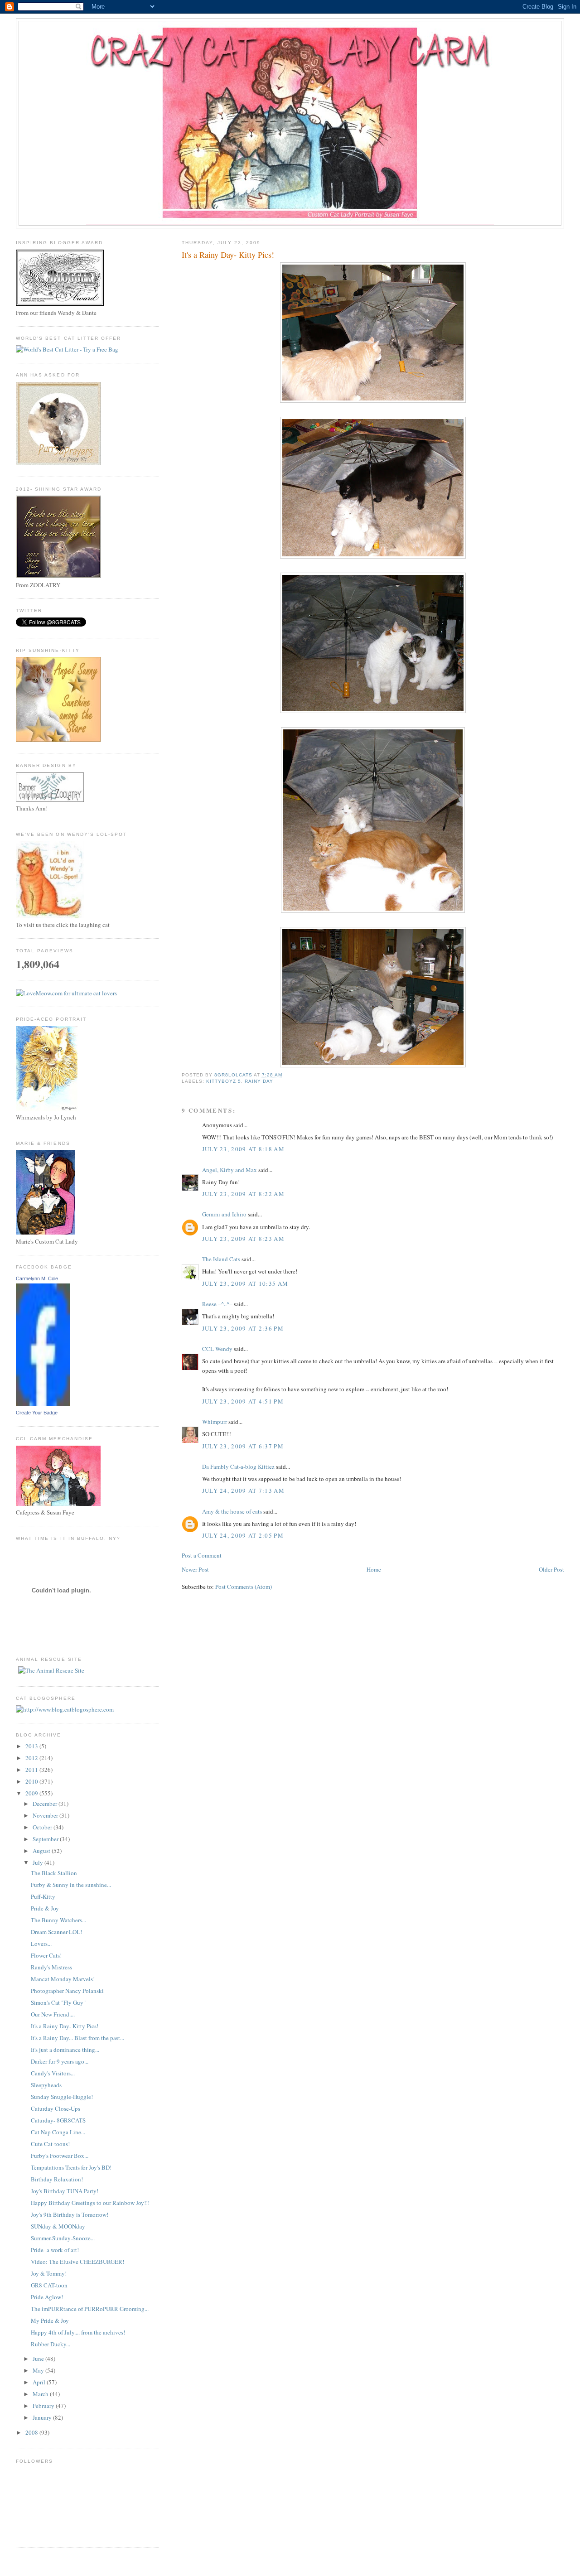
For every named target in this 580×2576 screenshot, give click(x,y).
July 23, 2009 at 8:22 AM (243, 1194)
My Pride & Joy (50, 2320)
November (46, 1815)
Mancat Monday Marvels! (63, 1979)
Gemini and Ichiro (224, 1214)
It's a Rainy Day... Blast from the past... (77, 2038)
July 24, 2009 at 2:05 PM (243, 1535)
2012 (32, 1758)
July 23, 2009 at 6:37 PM (243, 1446)
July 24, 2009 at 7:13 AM (243, 1491)
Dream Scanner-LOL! (56, 1932)
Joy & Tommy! (49, 2273)
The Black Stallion (54, 1873)
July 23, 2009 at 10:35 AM (245, 1283)
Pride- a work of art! (55, 2250)
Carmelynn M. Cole (37, 1278)
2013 (32, 1746)
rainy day (259, 1081)
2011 (32, 1770)
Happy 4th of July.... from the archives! (78, 2332)
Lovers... (41, 1944)
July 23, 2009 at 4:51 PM (243, 1401)
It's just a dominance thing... (65, 2050)
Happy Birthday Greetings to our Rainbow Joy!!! (90, 2203)
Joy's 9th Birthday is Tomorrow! (70, 2214)
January (43, 2417)
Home (374, 1569)
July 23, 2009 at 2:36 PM (243, 1328)
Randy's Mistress (51, 1967)
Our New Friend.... (53, 2014)
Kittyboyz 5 (224, 1081)
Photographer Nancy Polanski (67, 1991)
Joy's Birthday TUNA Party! (65, 2191)
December (46, 1804)
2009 (32, 1793)
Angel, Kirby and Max (230, 1170)
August (42, 1851)
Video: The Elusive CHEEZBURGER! (77, 2262)
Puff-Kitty (43, 1896)
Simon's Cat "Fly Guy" (58, 2002)
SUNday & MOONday (58, 2226)
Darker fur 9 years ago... (60, 2061)
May (39, 2370)
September (46, 1839)
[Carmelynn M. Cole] (43, 1404)
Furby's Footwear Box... (60, 2156)
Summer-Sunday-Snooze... (63, 2238)
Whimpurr (215, 1422)
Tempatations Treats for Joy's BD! (71, 2167)
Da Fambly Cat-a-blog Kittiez (238, 1466)
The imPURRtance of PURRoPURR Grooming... (90, 2309)
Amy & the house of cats (232, 1511)
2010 (32, 1781)
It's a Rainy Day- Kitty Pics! (65, 2026)
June (39, 2359)
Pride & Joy (45, 1908)
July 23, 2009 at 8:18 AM (243, 1149)
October (43, 1827)
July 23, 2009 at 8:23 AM (243, 1239)
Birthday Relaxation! (57, 2179)
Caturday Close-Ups (56, 2108)
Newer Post (195, 1569)
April (40, 2382)
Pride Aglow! (47, 2297)
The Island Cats (221, 1259)
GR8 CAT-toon (49, 2285)
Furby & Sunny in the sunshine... (71, 1885)
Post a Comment (202, 1555)
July (39, 1862)
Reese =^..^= (217, 1304)
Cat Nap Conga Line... (58, 2132)
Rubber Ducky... (51, 2344)
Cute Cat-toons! (50, 2144)
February (44, 2406)
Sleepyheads (46, 2085)
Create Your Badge (37, 1413)
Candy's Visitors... (53, 2073)
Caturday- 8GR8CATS (58, 2120)
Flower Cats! (46, 1955)
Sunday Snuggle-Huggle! (62, 2097)
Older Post (551, 1569)
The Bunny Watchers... (58, 1920)
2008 (32, 2432)
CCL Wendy (217, 1349)
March (41, 2394)
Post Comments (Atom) (244, 1587)
